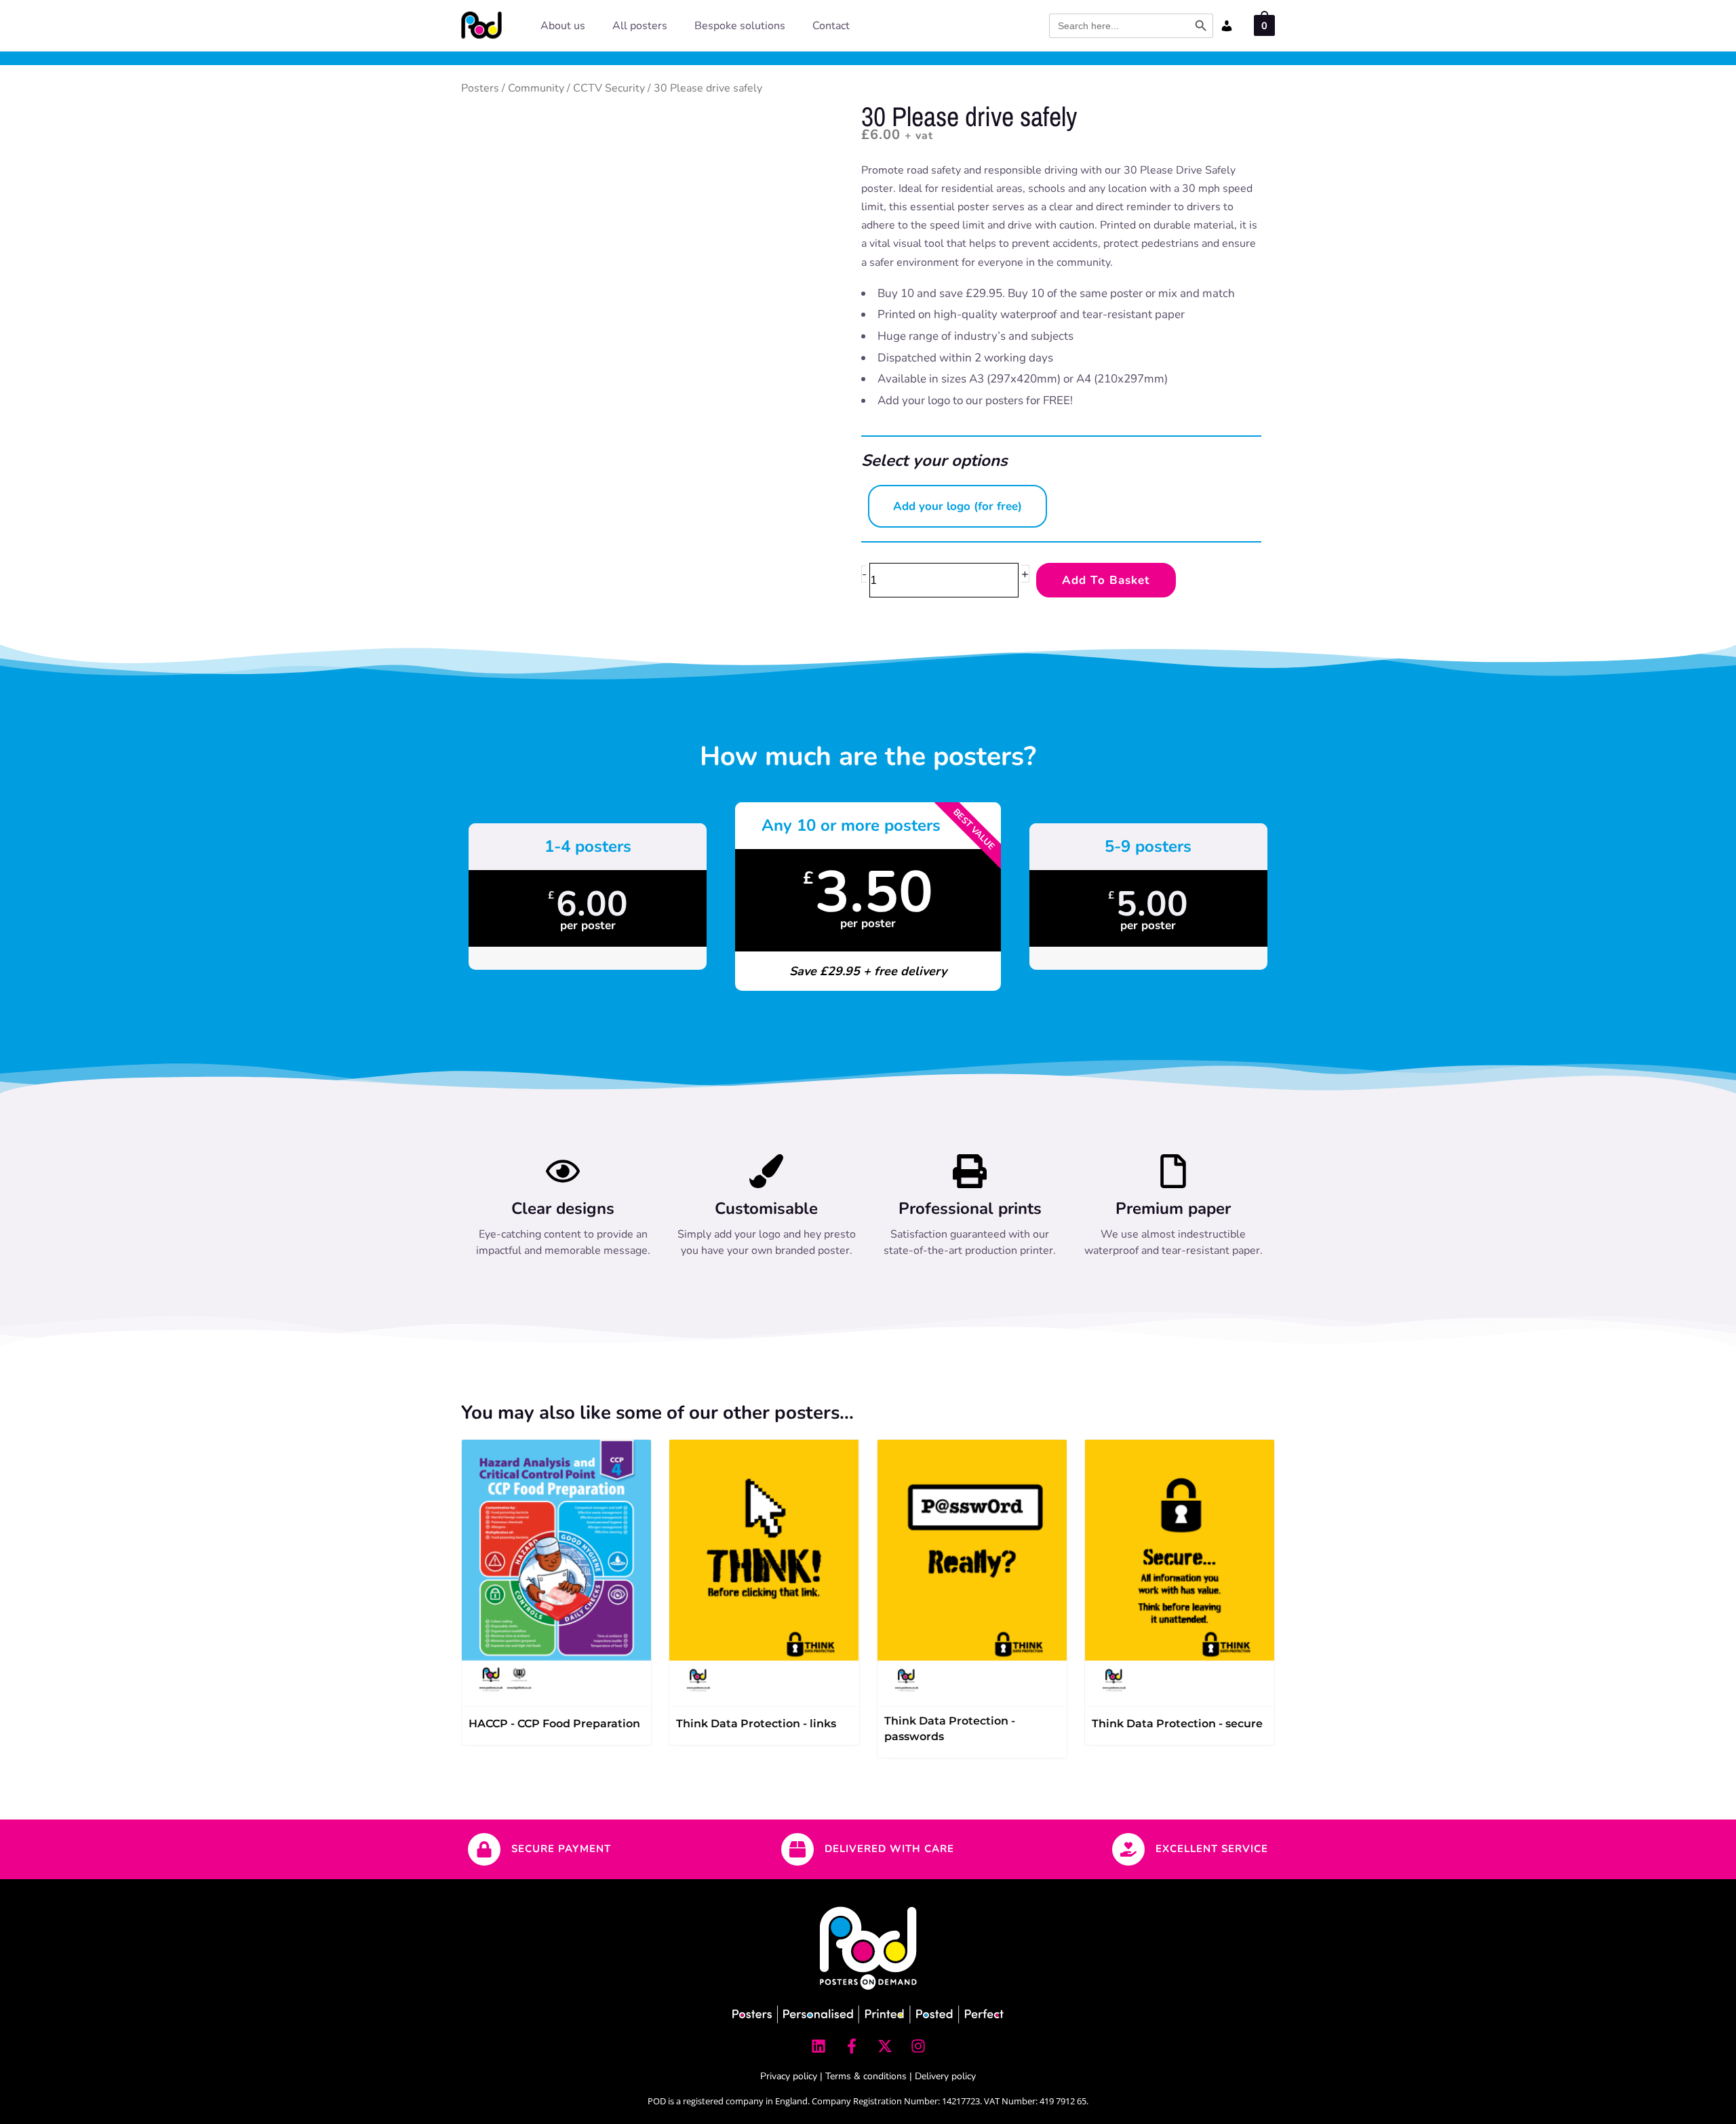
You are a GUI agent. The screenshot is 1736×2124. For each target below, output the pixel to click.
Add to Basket (1106, 580)
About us (563, 26)
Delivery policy (945, 2076)
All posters (640, 26)
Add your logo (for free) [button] (958, 506)
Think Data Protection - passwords (950, 1729)
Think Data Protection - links (756, 1724)
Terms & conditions (866, 2076)
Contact (831, 26)
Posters (480, 88)
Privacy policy (789, 2076)
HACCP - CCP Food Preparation (554, 1724)
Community (536, 88)
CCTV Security (609, 88)
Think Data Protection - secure (1177, 1724)
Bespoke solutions (740, 26)
